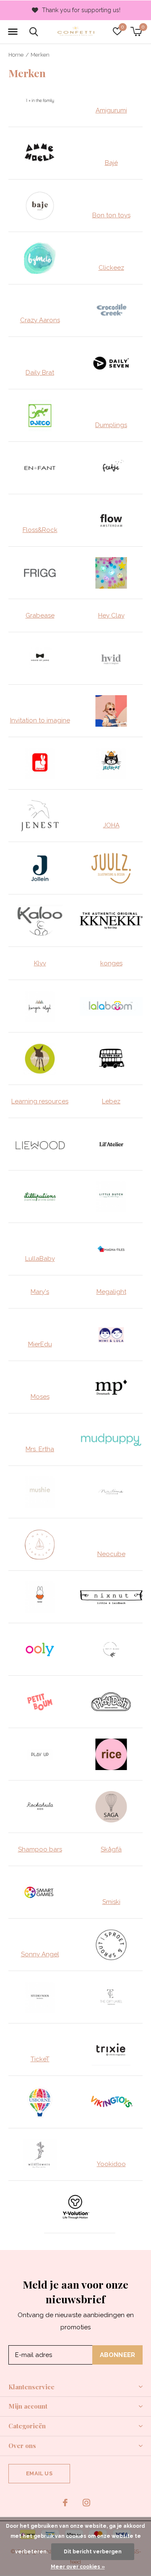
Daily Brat (40, 373)
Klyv (40, 963)
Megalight (111, 1292)
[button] (13, 32)
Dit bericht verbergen (93, 2552)
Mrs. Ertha (40, 1449)
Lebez (111, 1101)
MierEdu (40, 1344)
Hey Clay (111, 615)
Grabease (40, 615)
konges (111, 963)
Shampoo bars (40, 1849)
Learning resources (40, 1101)
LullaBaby (40, 1259)
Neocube (111, 1554)
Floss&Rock (40, 530)
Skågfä (111, 1849)
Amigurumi (111, 110)
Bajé (111, 163)
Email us (39, 2473)
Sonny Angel (40, 1954)
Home (16, 55)
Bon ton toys (111, 215)
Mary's (40, 1292)
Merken (40, 55)
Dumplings (111, 425)
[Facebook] (65, 2503)
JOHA (111, 825)
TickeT (40, 2059)
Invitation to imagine (40, 720)
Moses (40, 1397)
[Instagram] (86, 2503)
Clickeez (111, 268)
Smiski (111, 1902)
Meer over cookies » (78, 2567)
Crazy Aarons (40, 320)
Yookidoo (111, 2164)
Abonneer (118, 2355)
